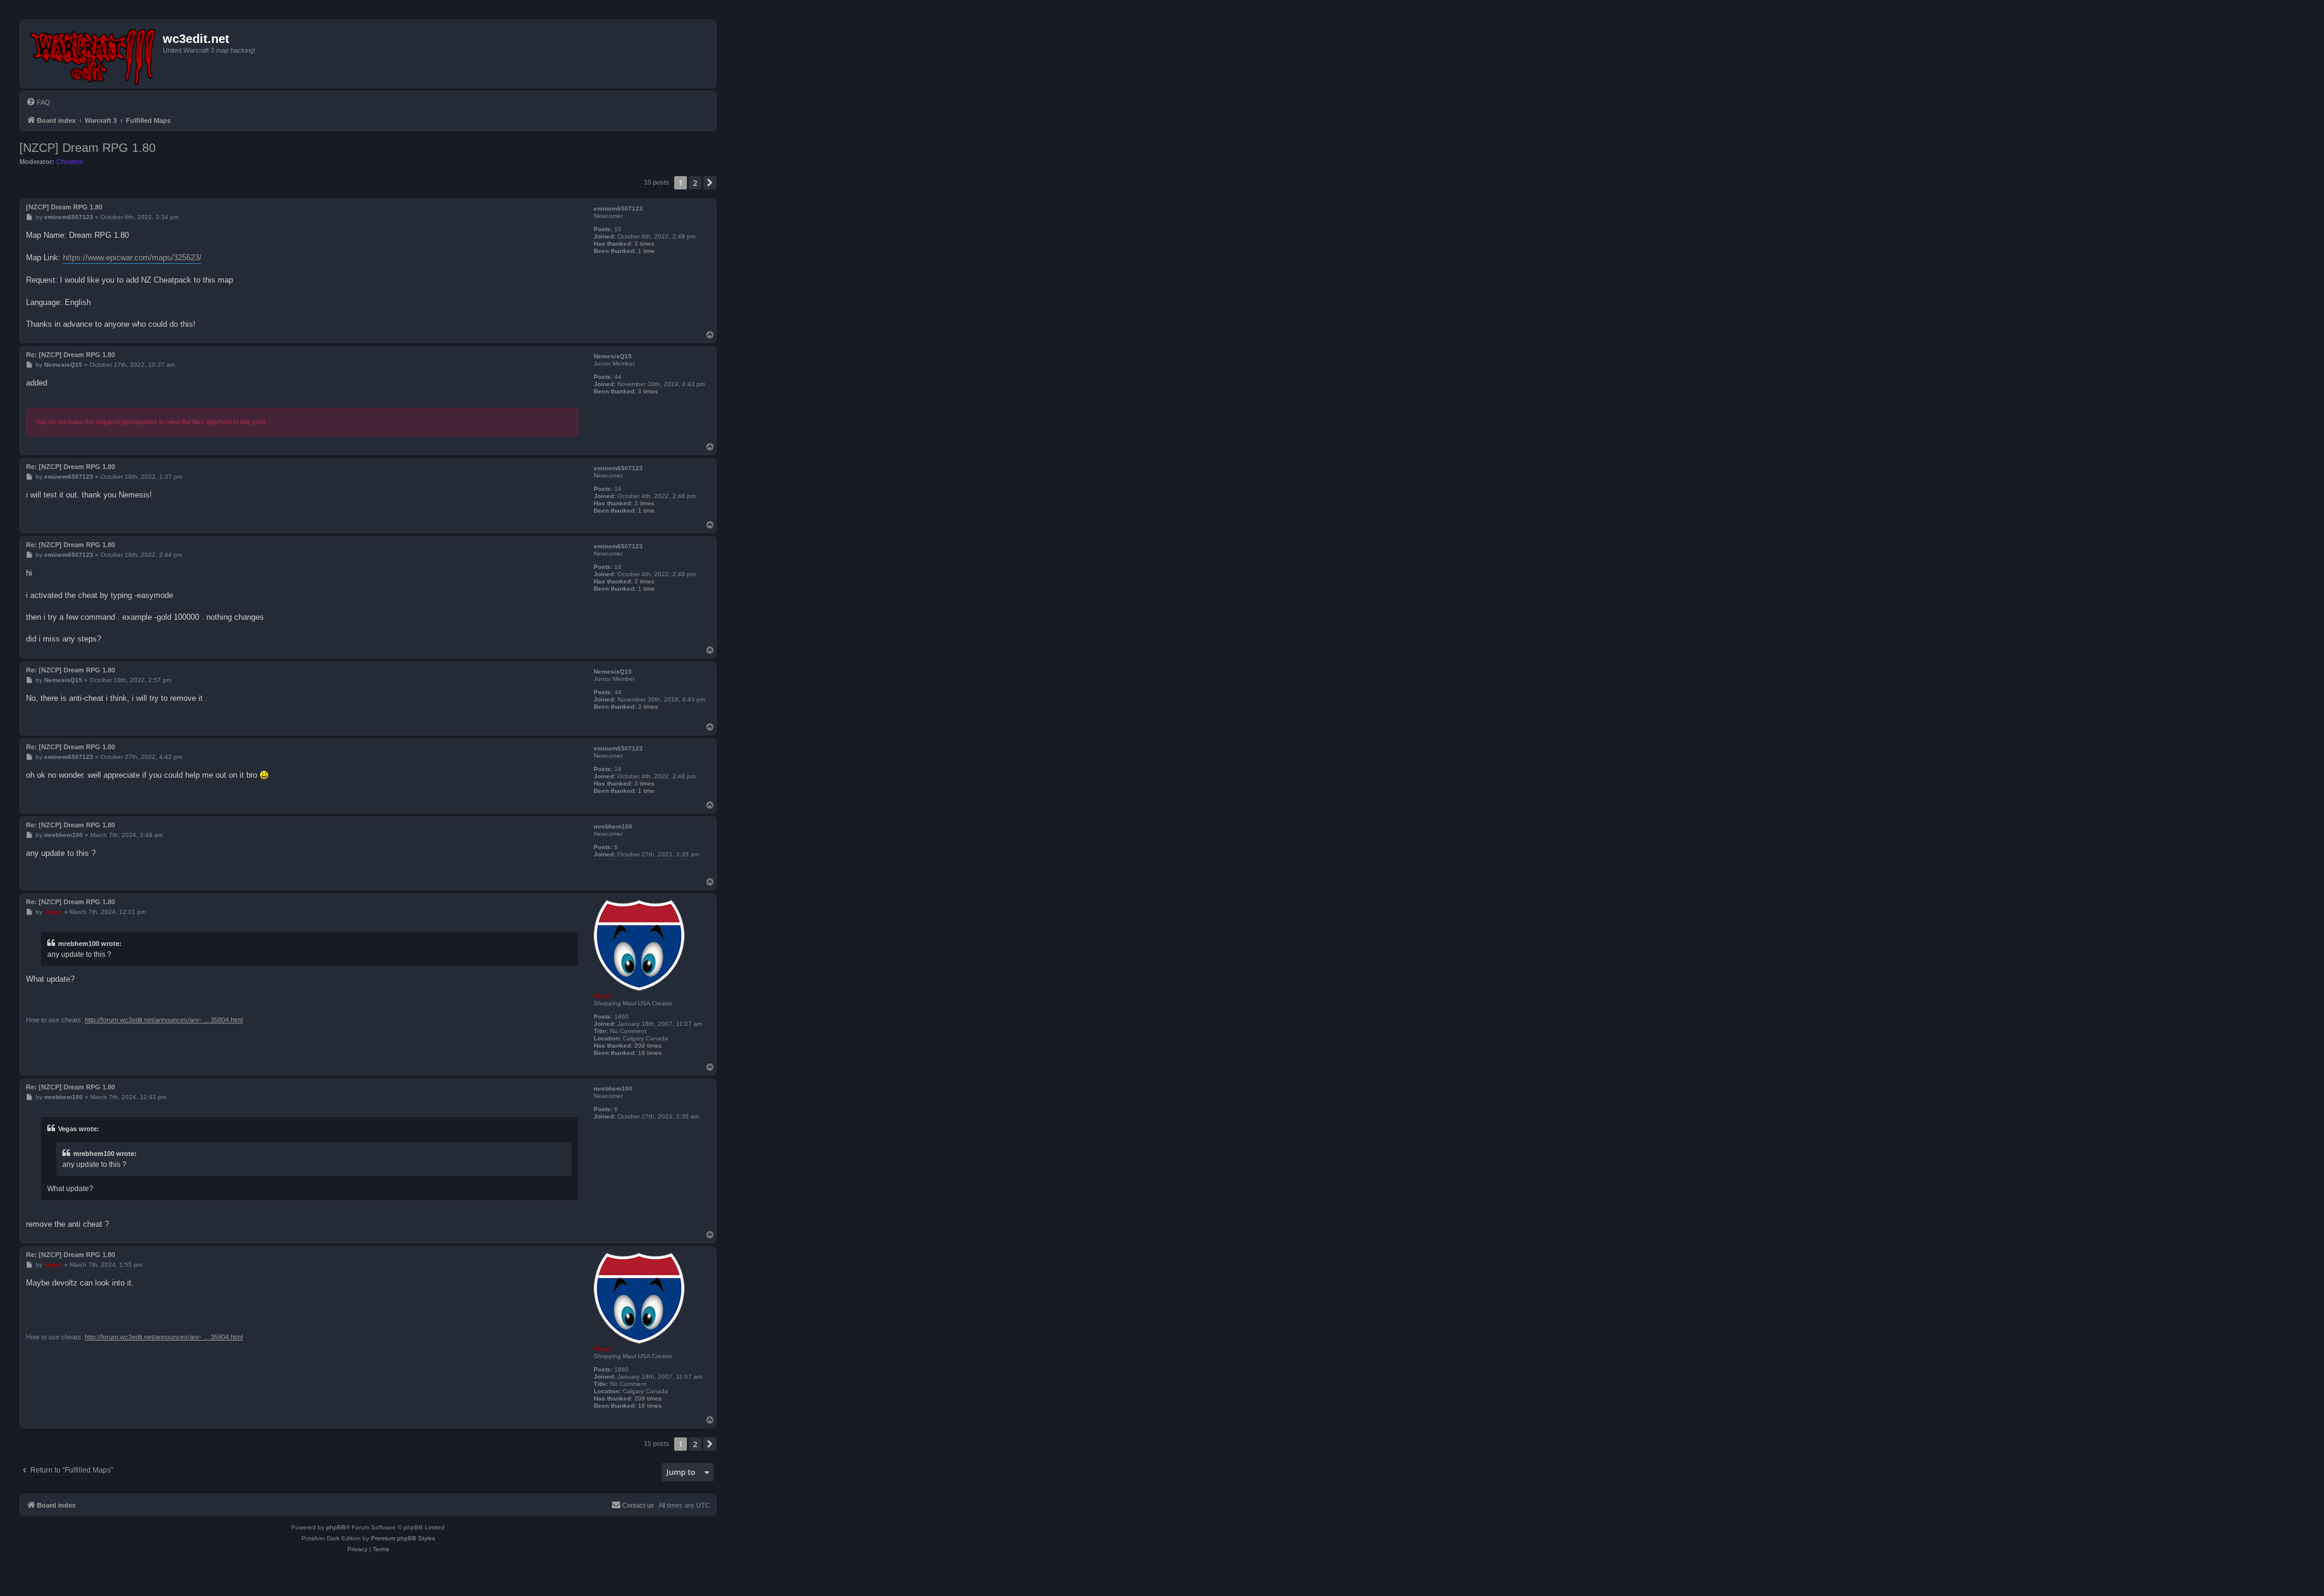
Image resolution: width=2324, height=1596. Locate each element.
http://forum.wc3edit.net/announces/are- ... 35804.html (164, 1020)
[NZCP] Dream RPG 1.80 (87, 148)
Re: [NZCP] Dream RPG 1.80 (71, 355)
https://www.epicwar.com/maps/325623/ (132, 258)
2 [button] (695, 183)
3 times (644, 244)
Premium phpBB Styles (403, 1538)
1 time (646, 251)
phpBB (336, 1527)
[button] (710, 183)
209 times (648, 1046)
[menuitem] (38, 102)
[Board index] (93, 54)
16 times (650, 1053)
